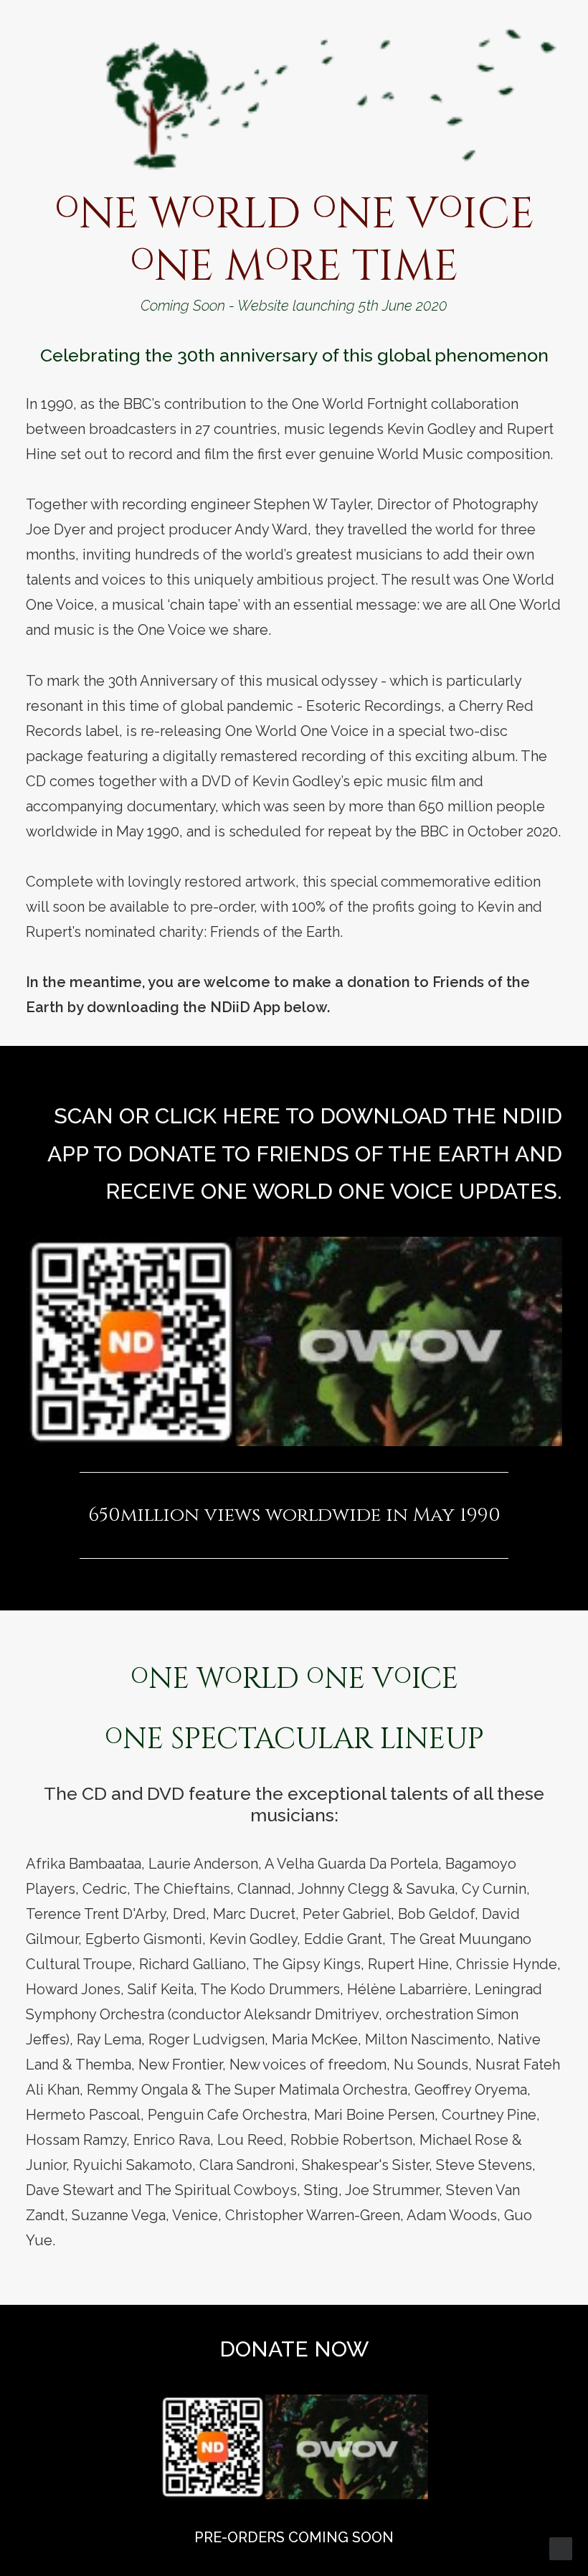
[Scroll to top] (561, 2547)
